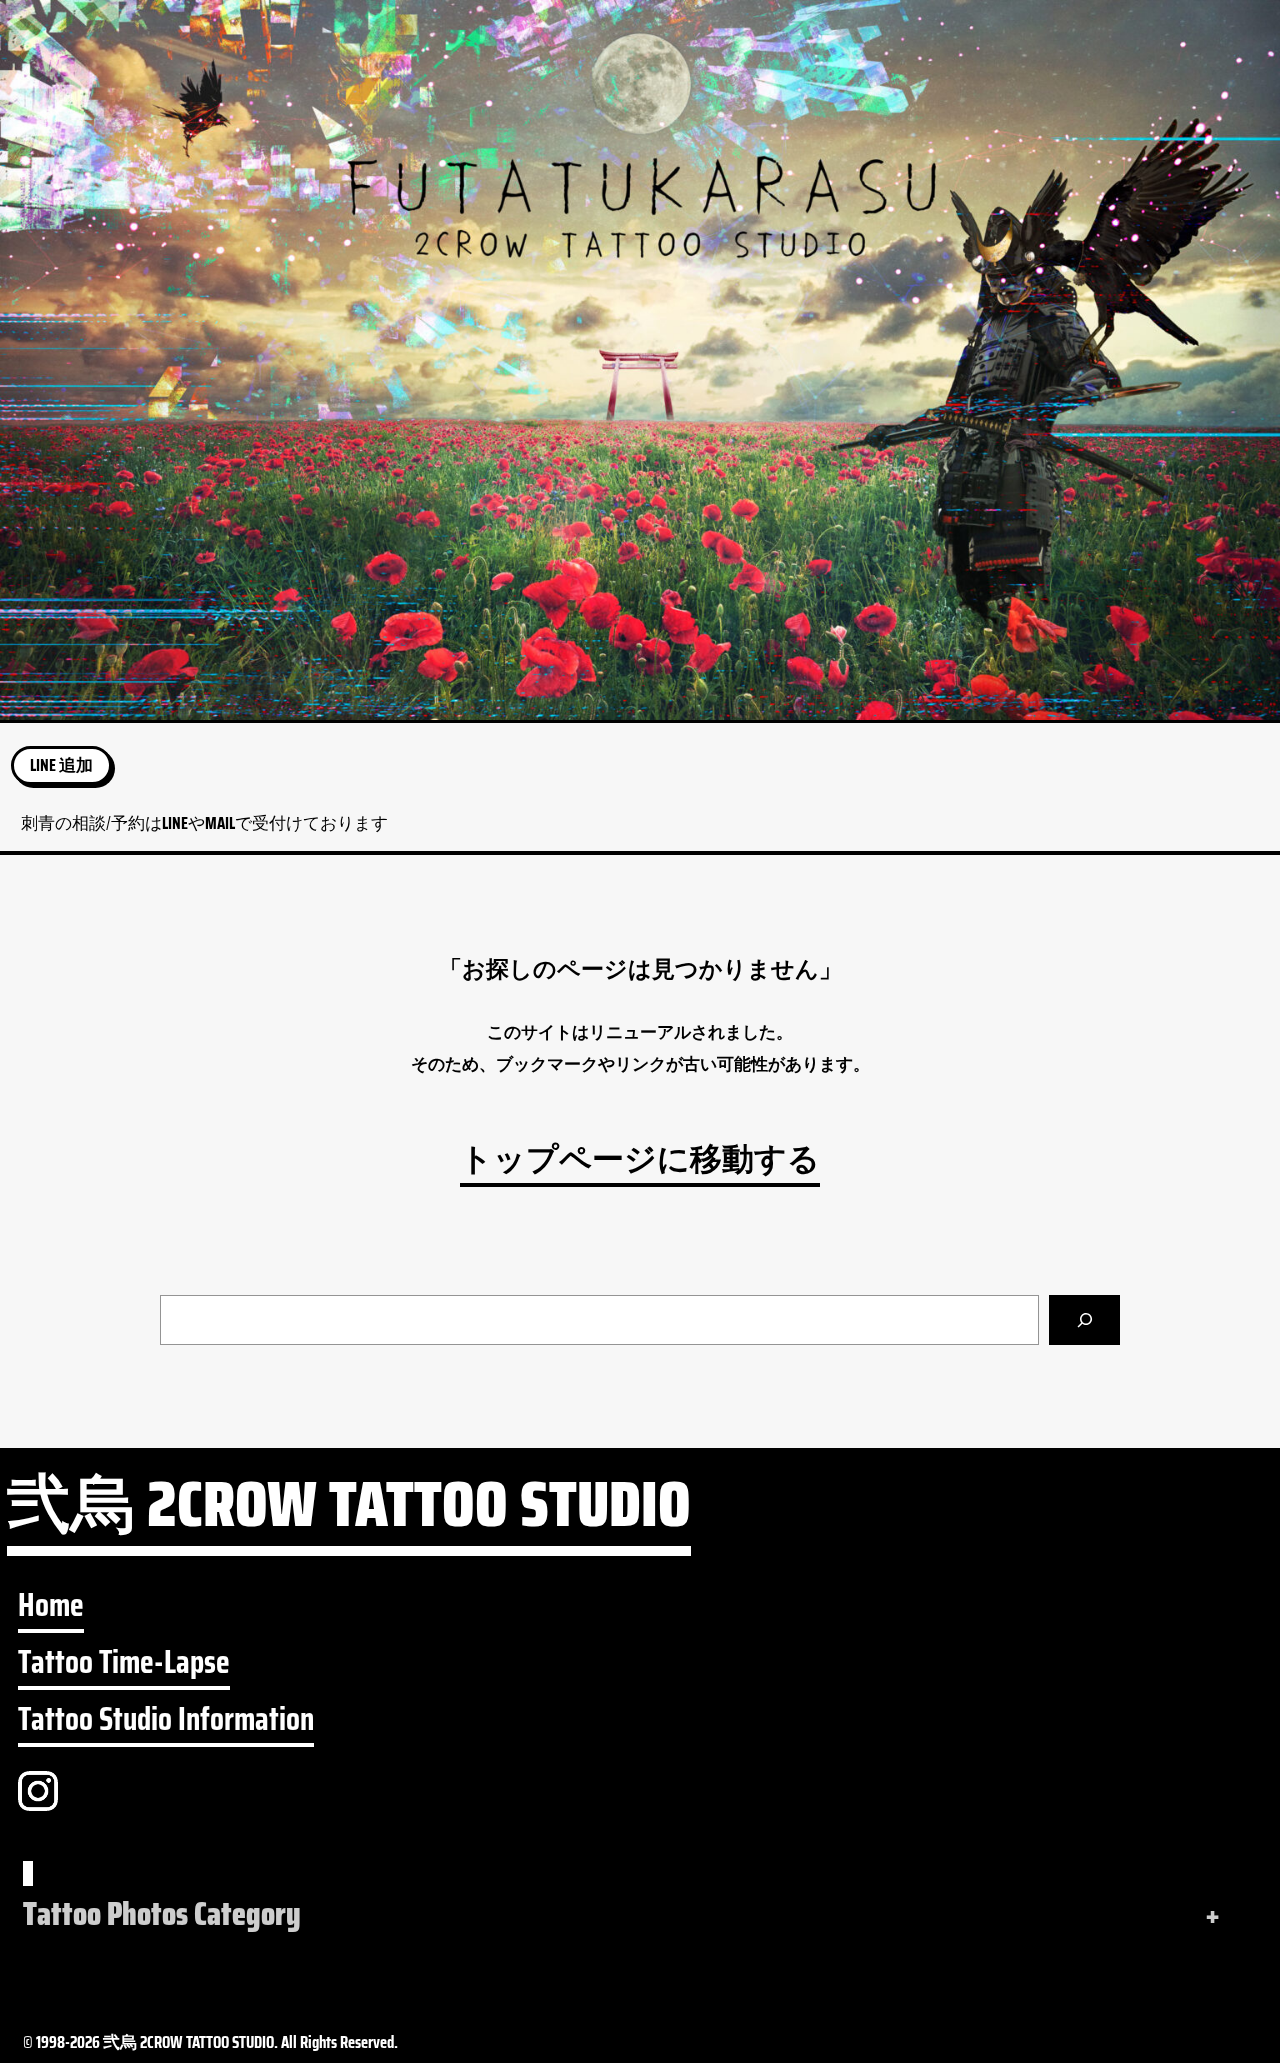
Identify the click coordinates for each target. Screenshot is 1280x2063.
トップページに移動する (640, 1159)
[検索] (1084, 1320)
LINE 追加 (61, 765)
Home (51, 1605)
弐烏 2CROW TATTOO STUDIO (349, 1513)
